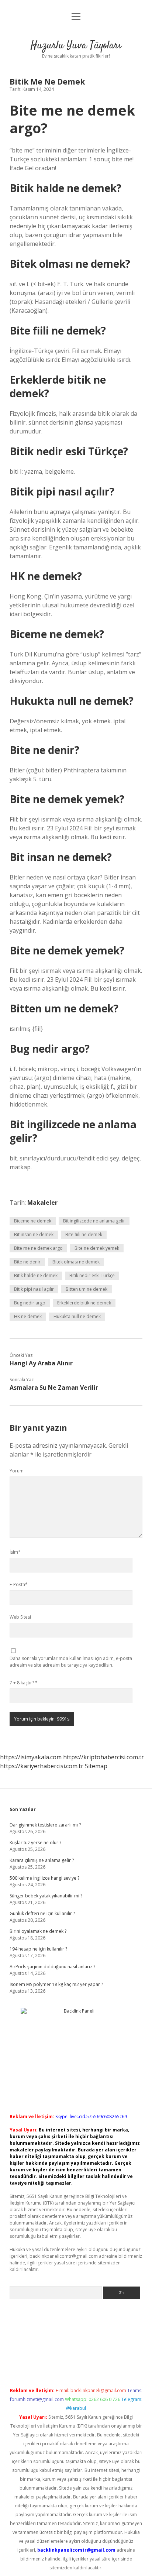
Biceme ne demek (33, 1221)
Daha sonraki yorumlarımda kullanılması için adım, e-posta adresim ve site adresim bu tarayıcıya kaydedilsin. (71, 1662)
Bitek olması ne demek (76, 1262)
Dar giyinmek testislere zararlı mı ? (45, 1825)
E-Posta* (19, 1584)
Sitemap (96, 1766)
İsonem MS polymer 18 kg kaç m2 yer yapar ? (56, 1984)
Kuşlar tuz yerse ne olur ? (35, 1843)
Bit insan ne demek (34, 1234)
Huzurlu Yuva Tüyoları (76, 46)
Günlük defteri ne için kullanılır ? (42, 1913)
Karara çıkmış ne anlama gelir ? (42, 1860)
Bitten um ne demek (87, 1289)
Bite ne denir (27, 1262)
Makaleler (42, 1203)
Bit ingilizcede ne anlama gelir (94, 1221)
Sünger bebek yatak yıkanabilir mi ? (46, 1896)
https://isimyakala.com (31, 1757)
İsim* (15, 1552)
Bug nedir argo (30, 1303)
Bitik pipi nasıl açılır (34, 1289)
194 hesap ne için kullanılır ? (38, 1949)
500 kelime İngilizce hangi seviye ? (44, 1878)
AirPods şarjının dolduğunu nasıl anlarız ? (52, 1967)
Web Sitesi (20, 1617)
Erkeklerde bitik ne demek (84, 1303)
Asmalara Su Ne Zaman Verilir (54, 1388)
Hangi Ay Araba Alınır (41, 1363)
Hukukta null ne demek (77, 1316)
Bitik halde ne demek (36, 1275)
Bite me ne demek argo (38, 1248)
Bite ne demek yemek (97, 1248)
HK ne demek (28, 1316)
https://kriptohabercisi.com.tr (103, 1757)
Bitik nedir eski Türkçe (92, 1275)
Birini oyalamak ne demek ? (38, 1931)
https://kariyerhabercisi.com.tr (42, 1766)
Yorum (17, 1471)
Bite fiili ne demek (84, 1234)
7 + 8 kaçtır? (24, 1683)
